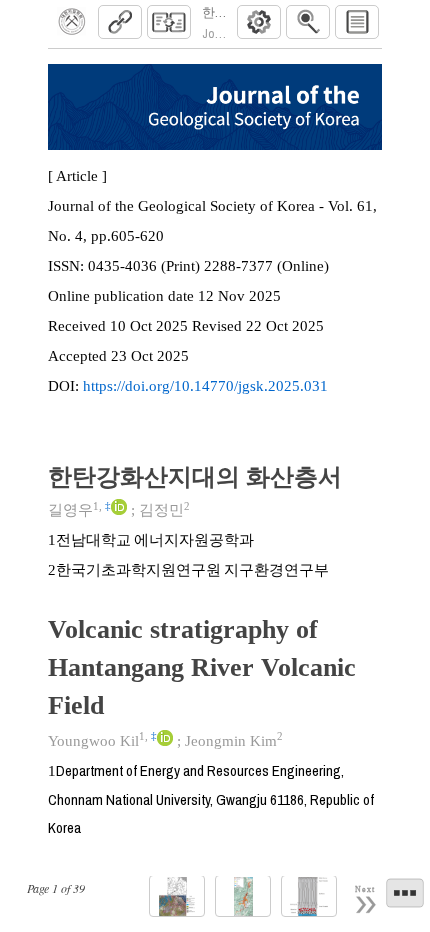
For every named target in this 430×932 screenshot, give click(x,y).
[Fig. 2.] (243, 896)
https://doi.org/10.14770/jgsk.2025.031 (205, 386)
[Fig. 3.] (309, 896)
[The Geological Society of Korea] (72, 22)
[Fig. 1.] (177, 896)
